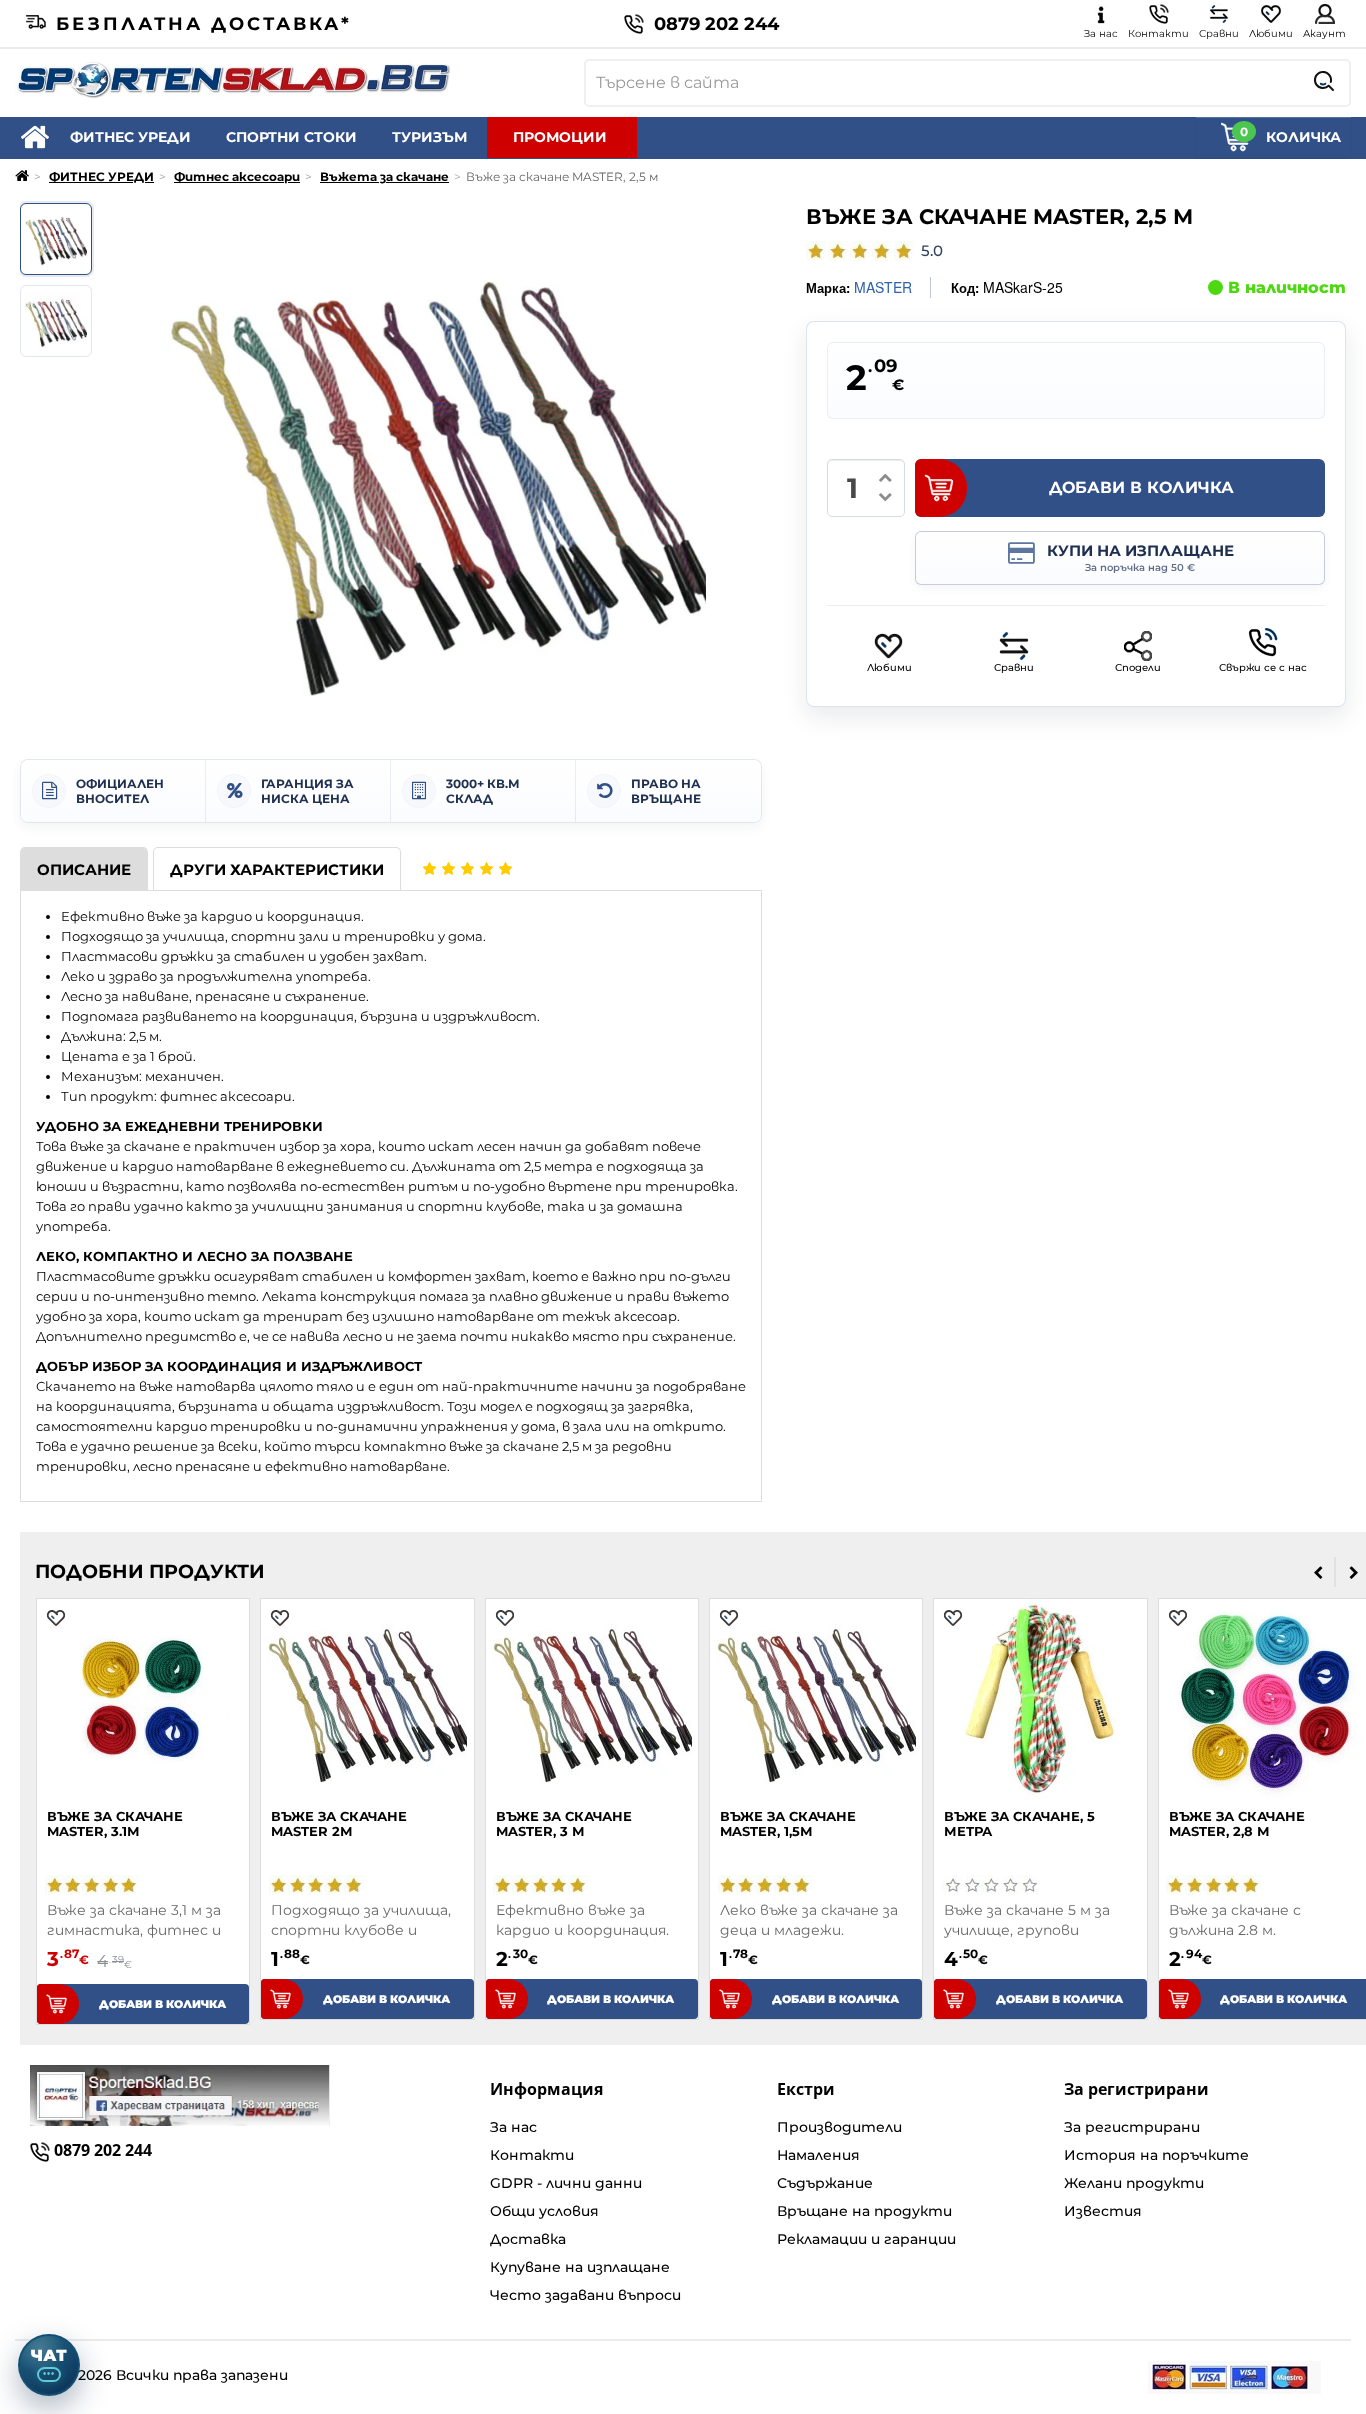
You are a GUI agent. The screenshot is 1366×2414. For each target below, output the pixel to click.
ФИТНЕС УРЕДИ (130, 137)
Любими (889, 667)
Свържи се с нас (1263, 667)
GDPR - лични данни (566, 2183)
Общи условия (544, 2211)
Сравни (1014, 667)
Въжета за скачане (384, 176)
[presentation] (1318, 1572)
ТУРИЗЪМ (429, 137)
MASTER (883, 287)
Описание (84, 869)
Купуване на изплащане (580, 2267)
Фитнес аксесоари (237, 176)
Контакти (532, 2155)
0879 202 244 (716, 24)
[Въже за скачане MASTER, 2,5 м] (56, 239)
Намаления (818, 2155)
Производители (839, 2127)
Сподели (1138, 667)
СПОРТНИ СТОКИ (291, 137)
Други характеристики (277, 869)
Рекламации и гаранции (866, 2239)
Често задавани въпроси (585, 2295)
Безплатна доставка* (204, 24)
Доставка (528, 2239)
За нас (513, 2127)
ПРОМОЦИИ (560, 137)
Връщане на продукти (864, 2211)
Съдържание (825, 2183)
